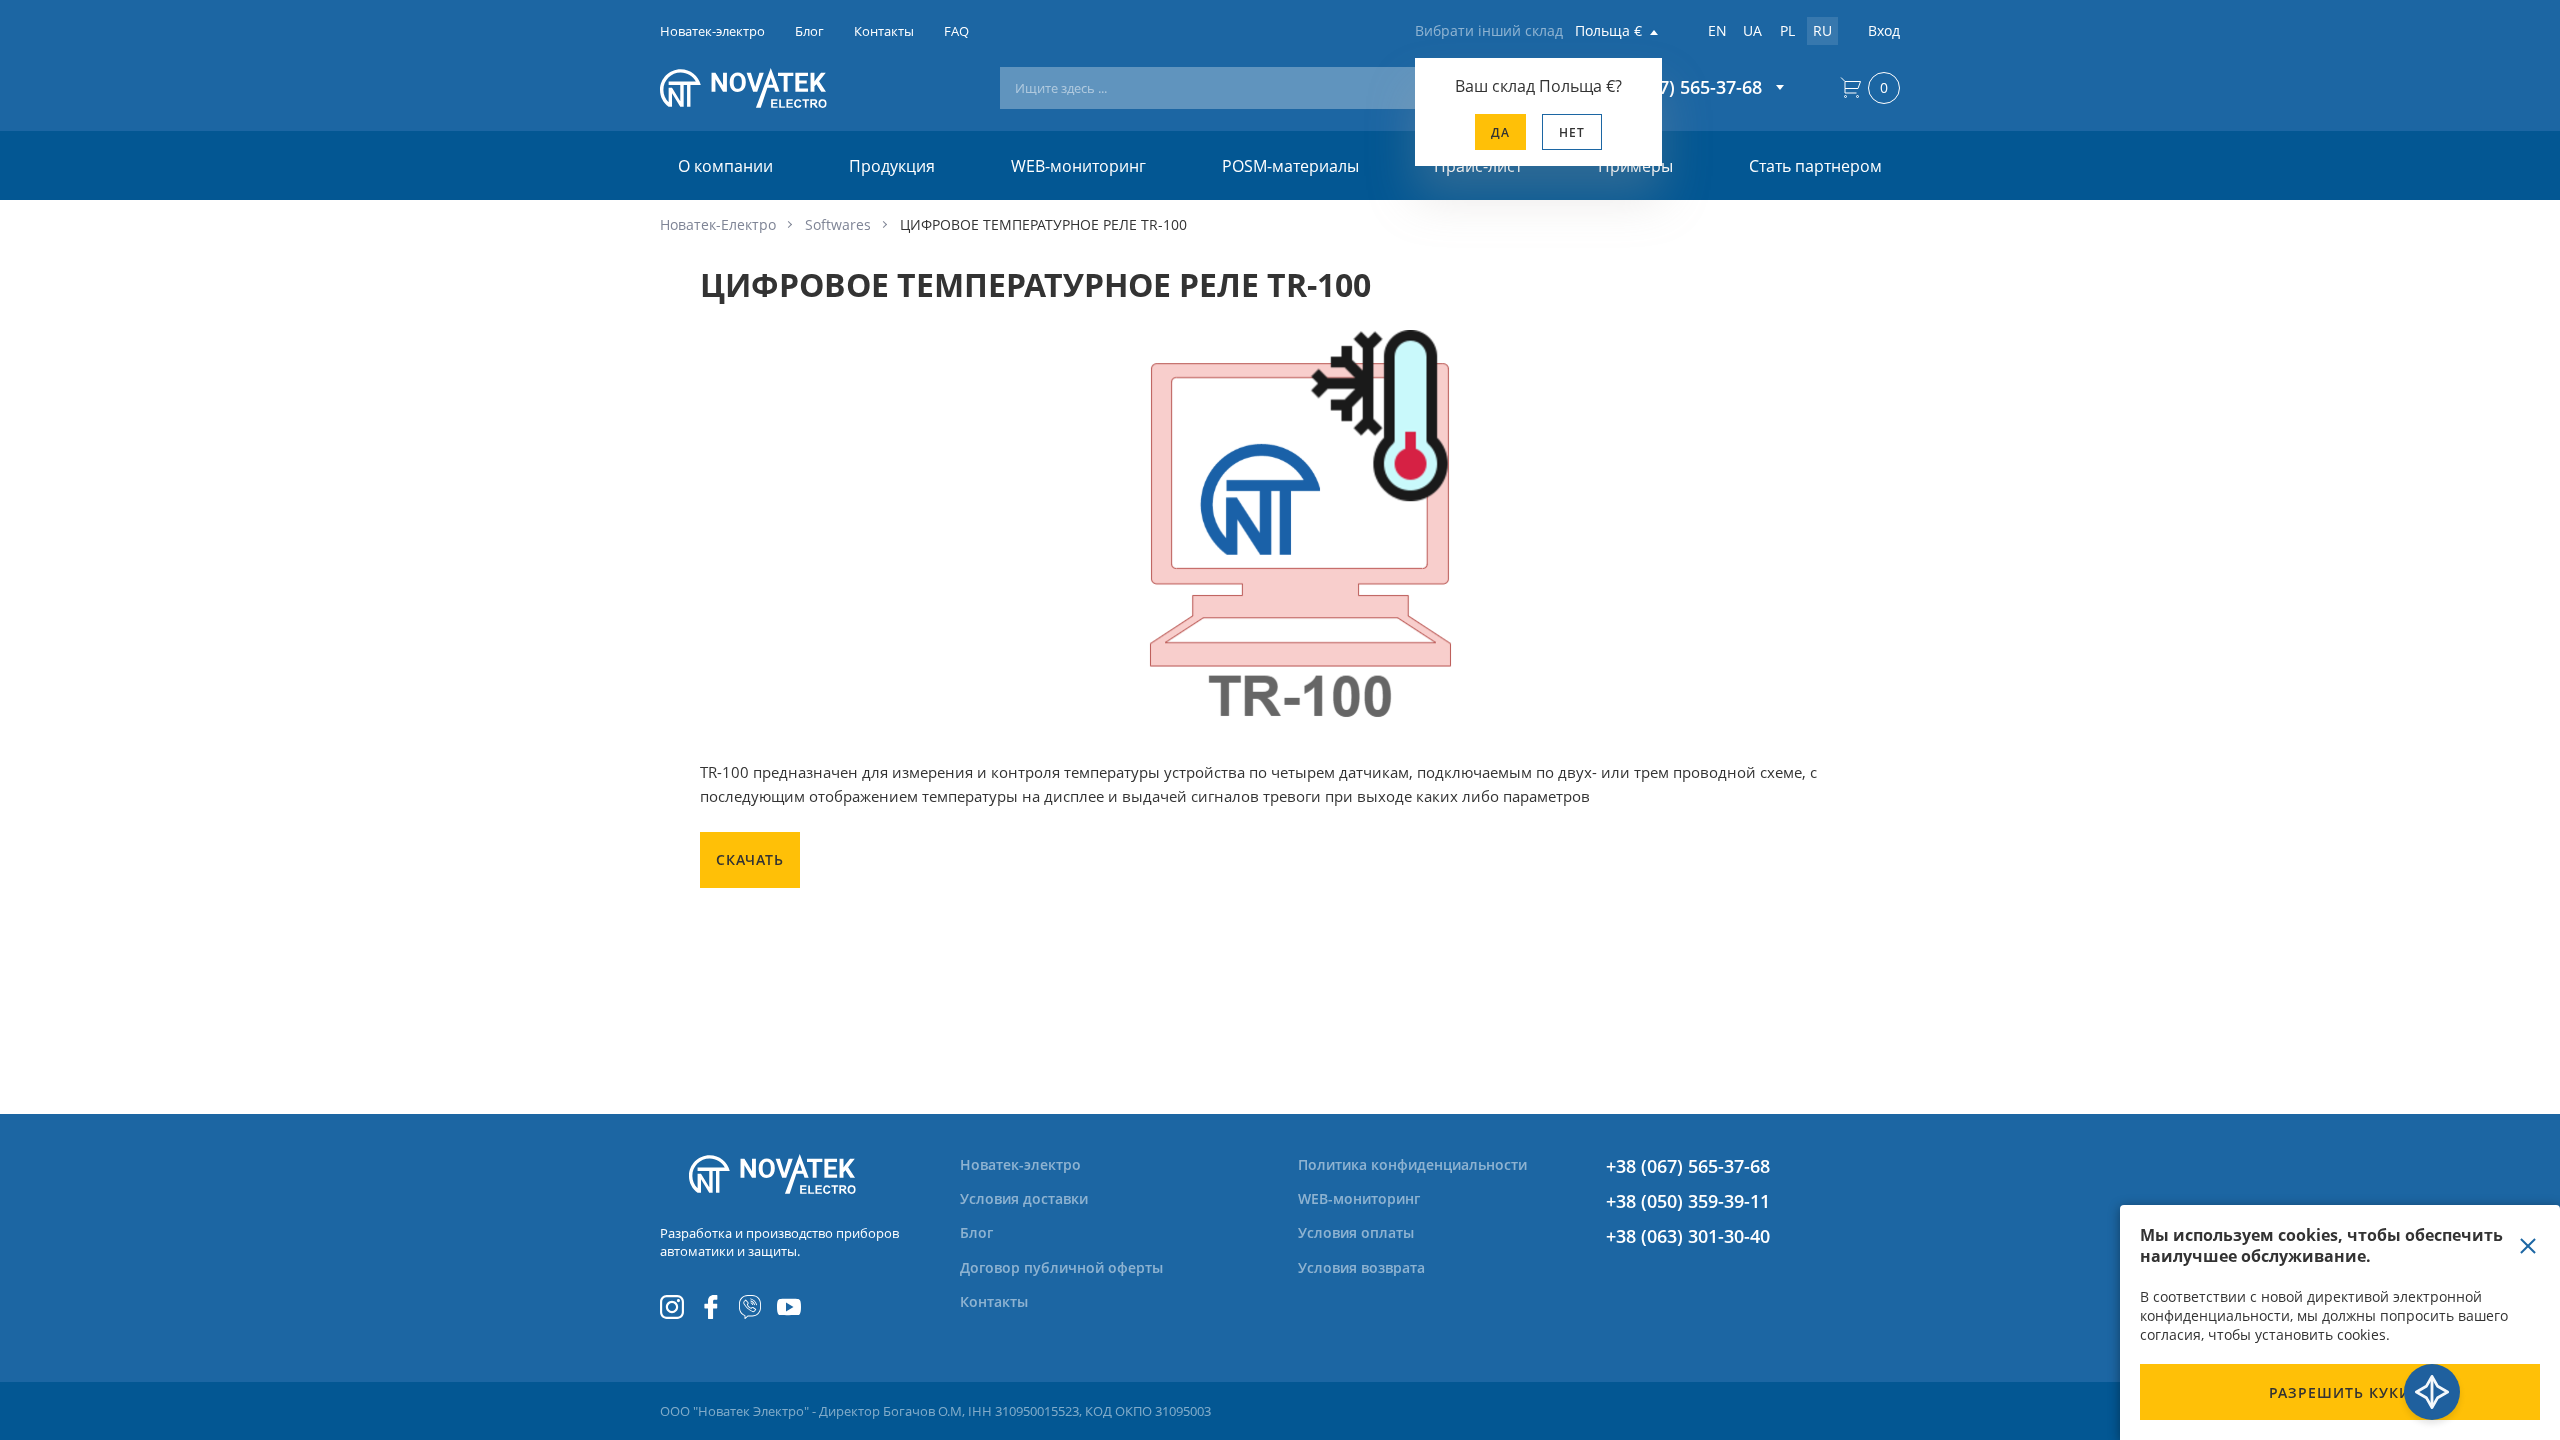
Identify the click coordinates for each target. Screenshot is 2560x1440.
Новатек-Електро (718, 224)
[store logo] (772, 88)
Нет (1572, 132)
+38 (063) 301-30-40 (1688, 1236)
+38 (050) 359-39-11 (1688, 1201)
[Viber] (750, 1307)
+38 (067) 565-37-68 (1688, 1166)
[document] (2340, 1322)
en (1717, 30)
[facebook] (711, 1307)
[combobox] (1261, 88)
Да (1500, 132)
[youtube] (789, 1307)
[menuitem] (1032, 1164)
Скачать (750, 859)
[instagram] (672, 1307)
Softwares (838, 224)
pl (1787, 30)
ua (1752, 30)
